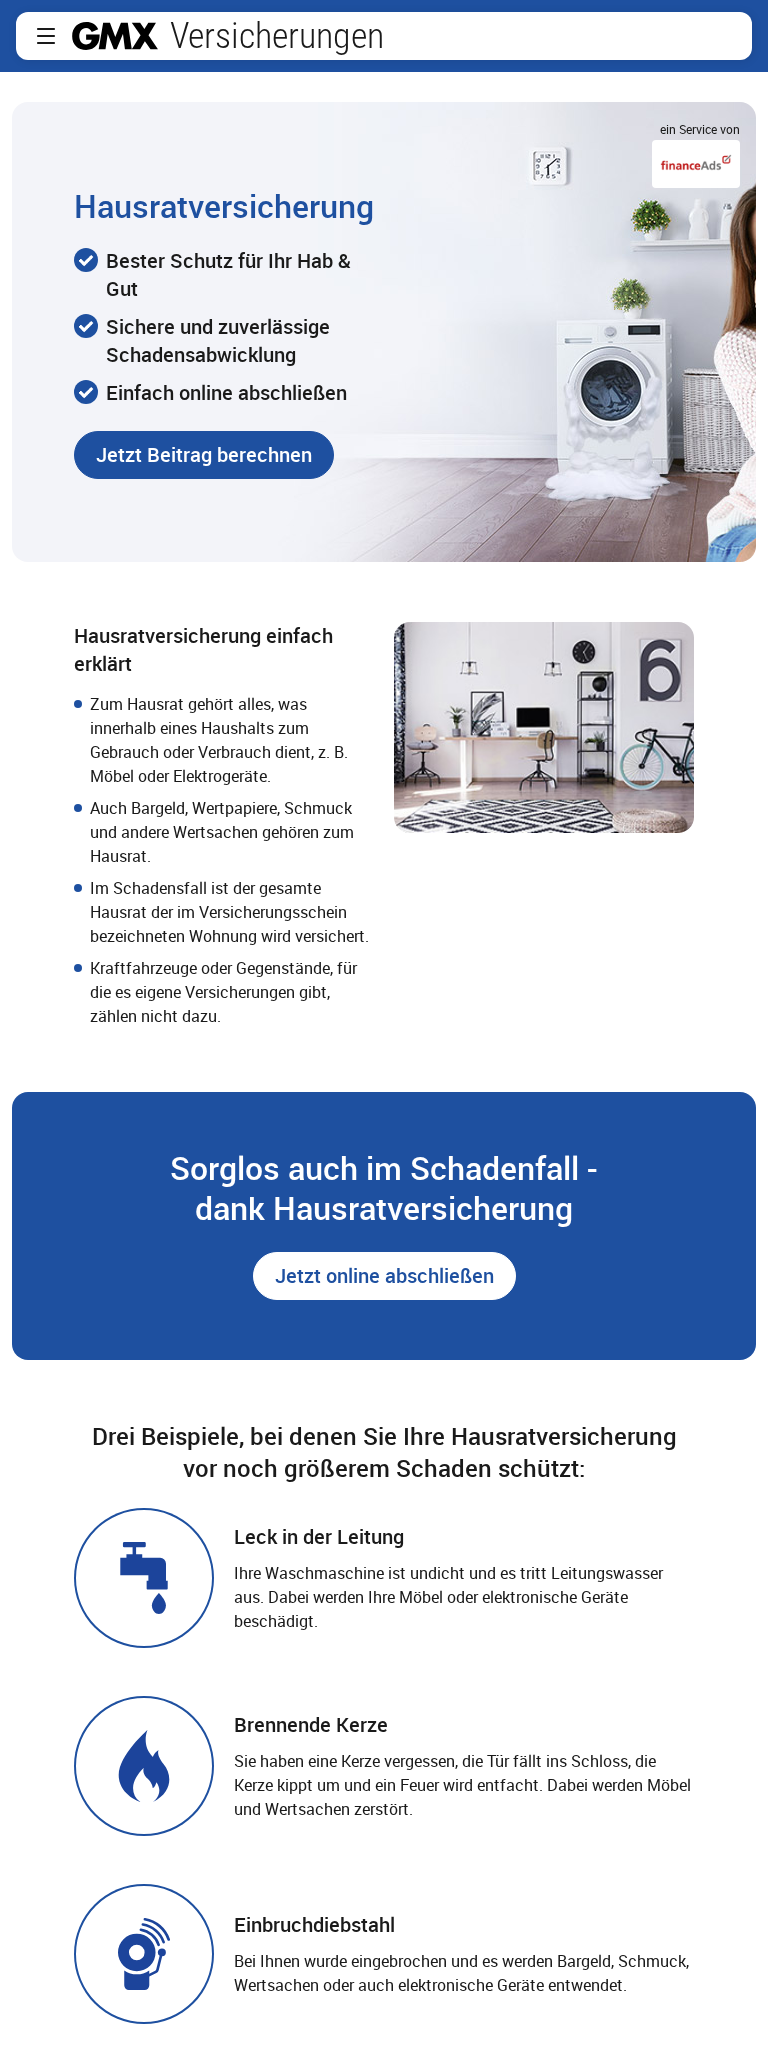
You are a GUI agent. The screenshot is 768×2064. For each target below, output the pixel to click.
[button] (46, 36)
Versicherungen (277, 36)
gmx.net (115, 36)
